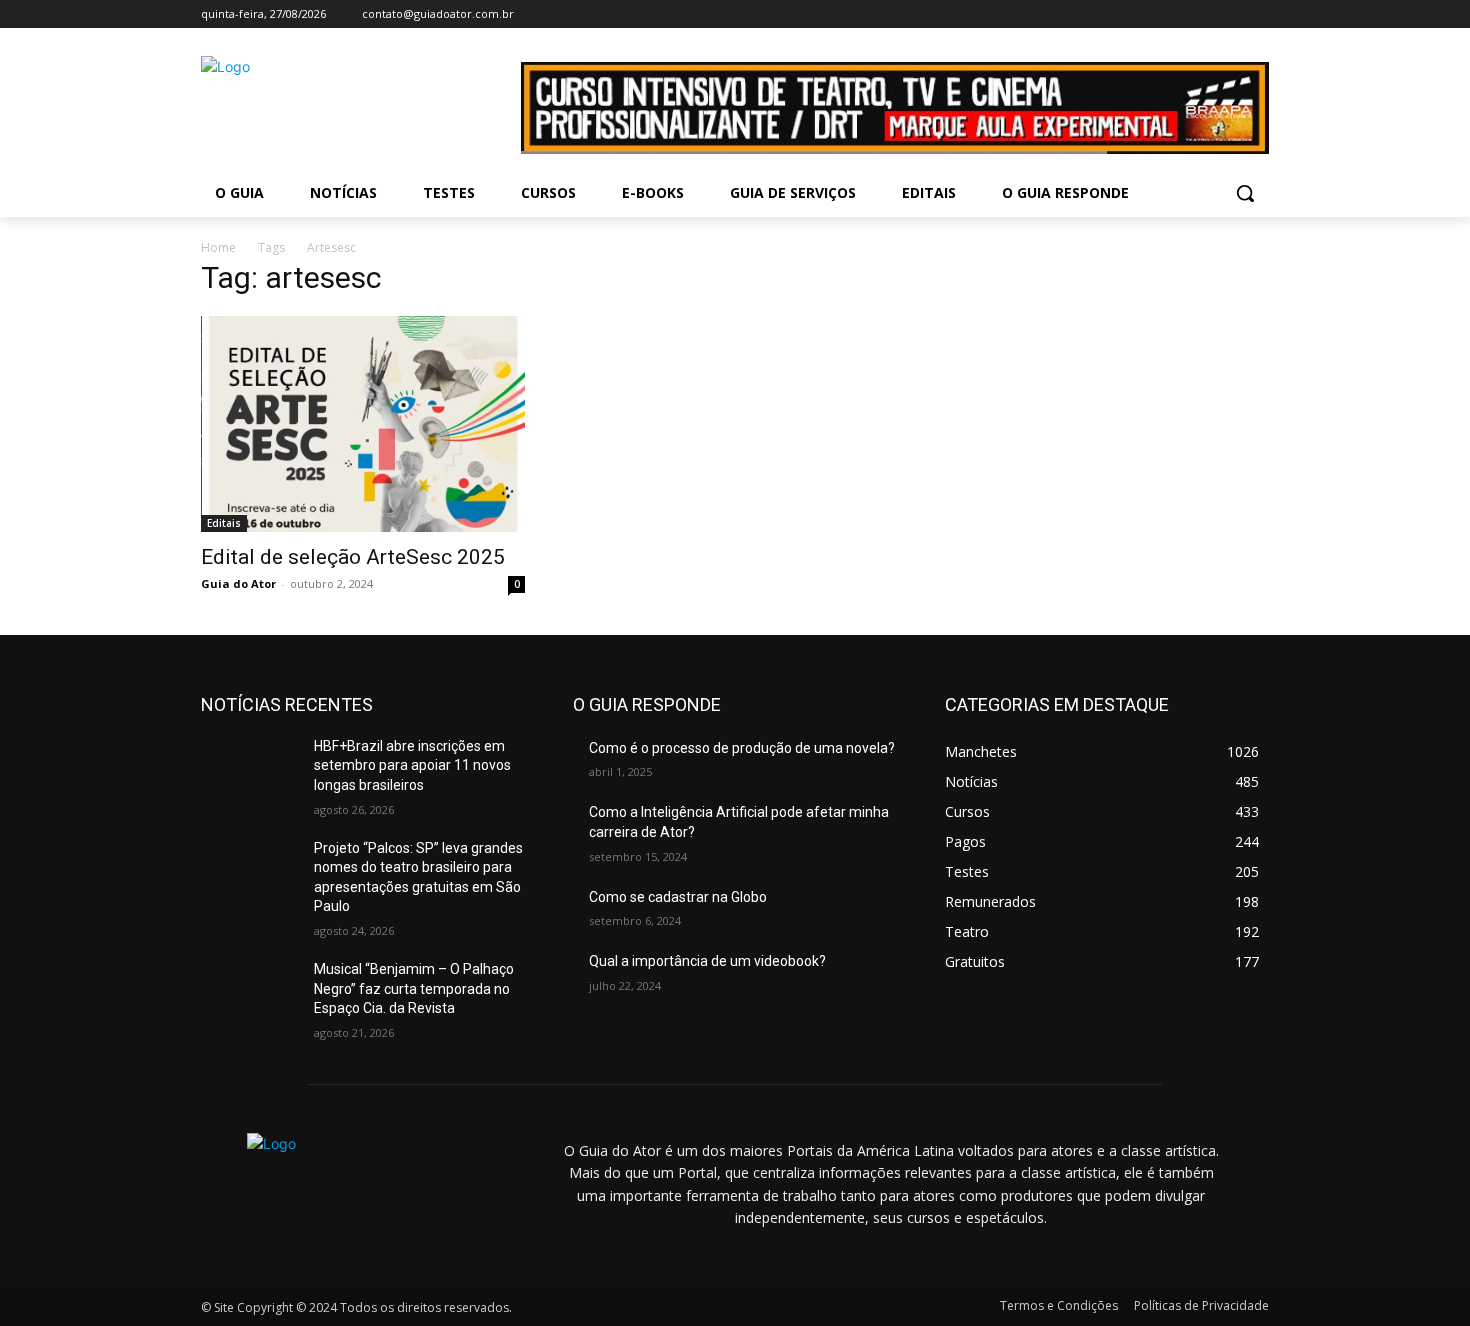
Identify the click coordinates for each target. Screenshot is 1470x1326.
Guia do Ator (238, 583)
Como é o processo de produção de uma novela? (742, 748)
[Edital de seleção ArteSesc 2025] (363, 424)
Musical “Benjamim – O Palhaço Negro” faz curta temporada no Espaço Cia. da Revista (414, 988)
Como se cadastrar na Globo (678, 897)
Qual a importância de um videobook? (707, 961)
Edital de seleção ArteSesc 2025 (353, 557)
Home (218, 247)
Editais (224, 523)
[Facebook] (1174, 14)
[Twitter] (1229, 14)
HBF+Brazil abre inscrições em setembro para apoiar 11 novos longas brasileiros (412, 765)
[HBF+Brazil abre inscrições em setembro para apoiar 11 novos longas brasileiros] (249, 771)
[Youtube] (1257, 14)
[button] (1245, 193)
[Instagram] (1202, 14)
